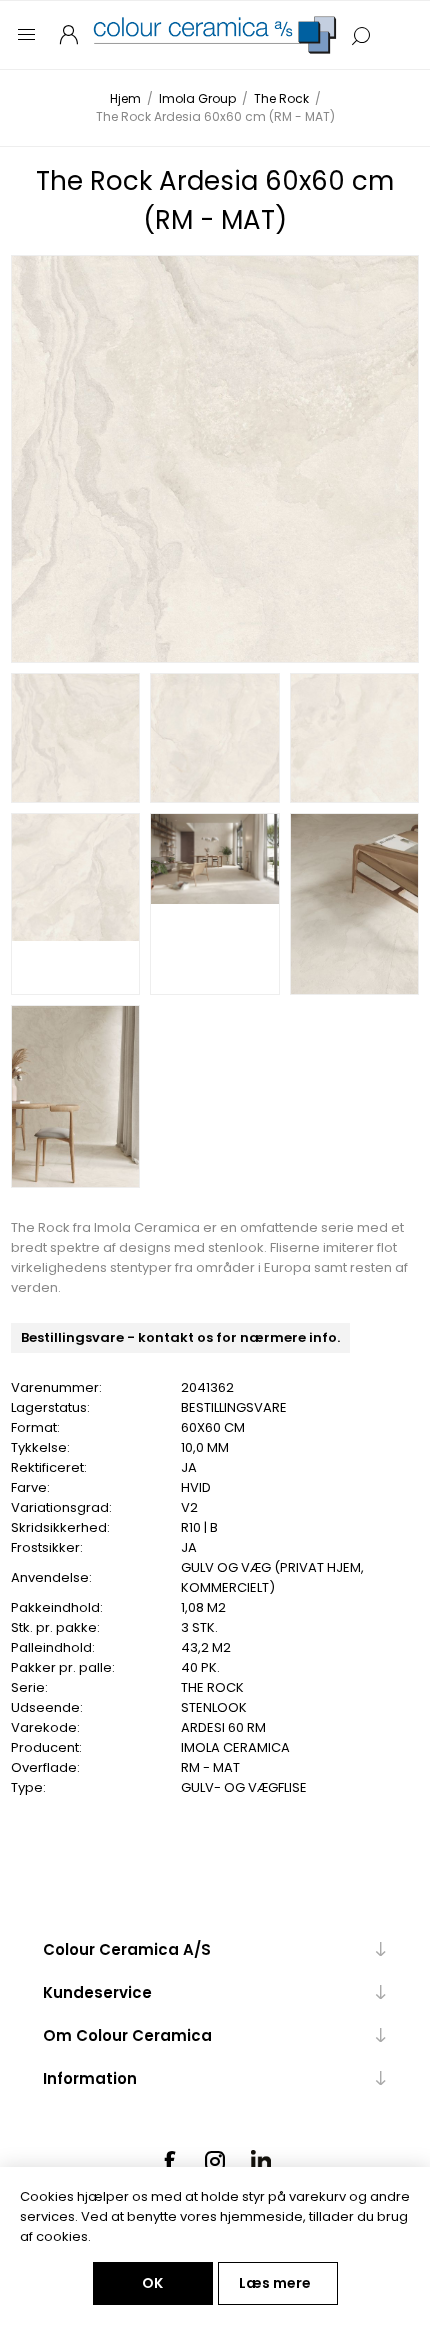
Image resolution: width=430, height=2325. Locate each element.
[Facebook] (169, 2161)
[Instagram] (215, 2161)
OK (152, 2283)
